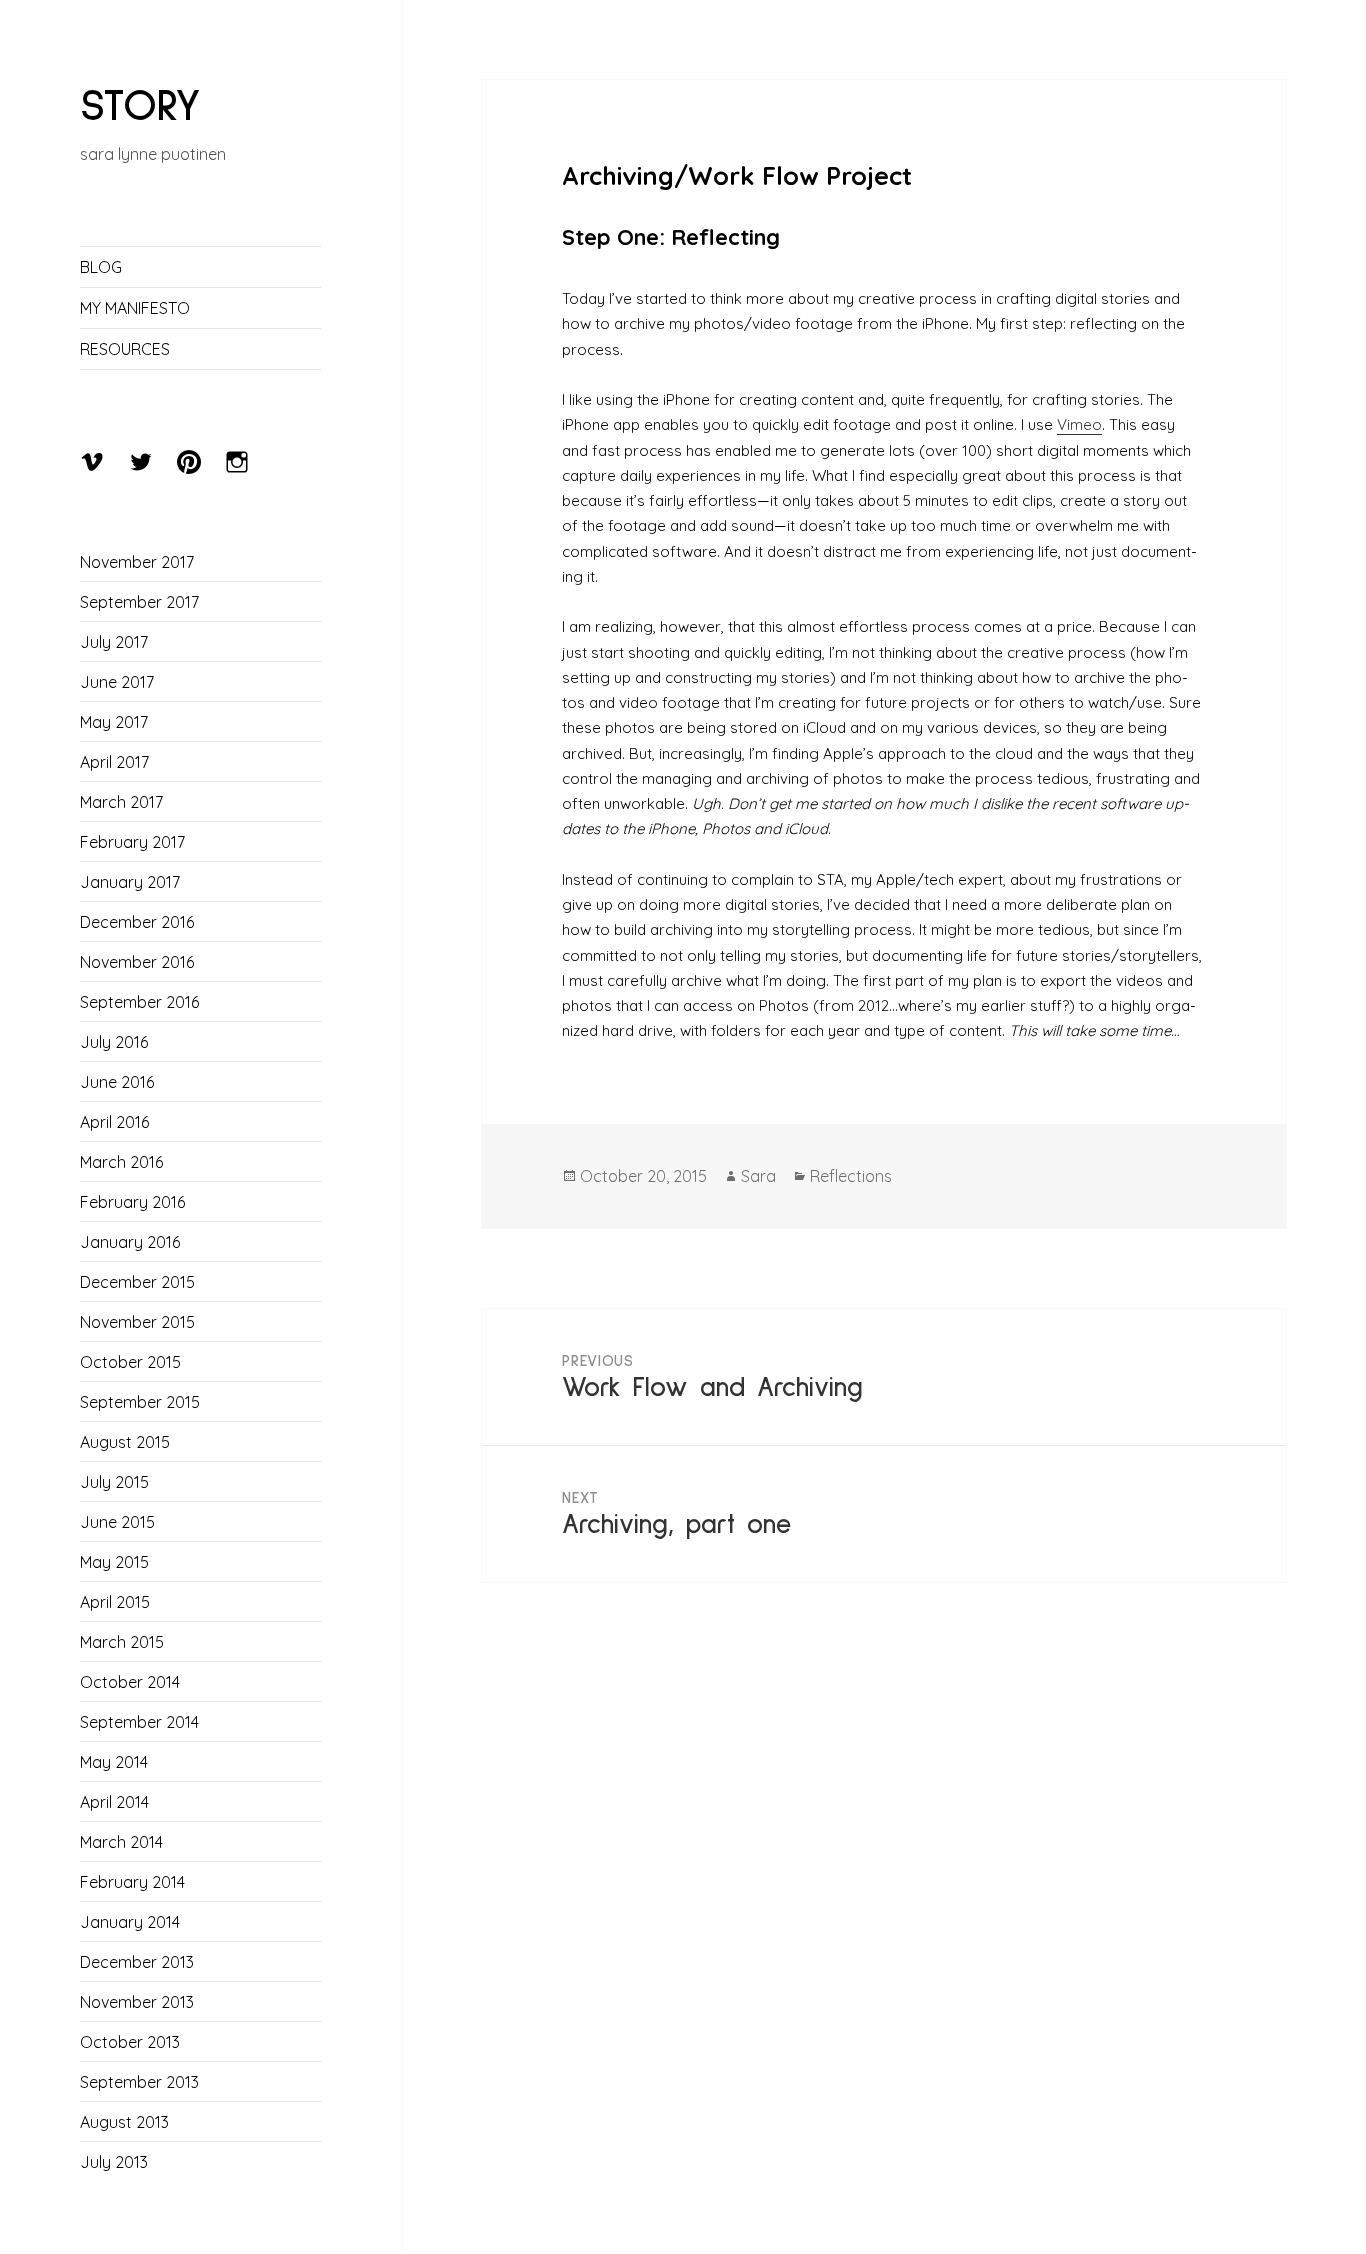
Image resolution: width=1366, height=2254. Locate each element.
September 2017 (139, 602)
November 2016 (137, 962)
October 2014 (130, 1682)
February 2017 (132, 842)
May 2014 (114, 1762)
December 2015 (137, 1282)
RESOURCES (125, 349)
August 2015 (125, 1442)
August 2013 (124, 2122)
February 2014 (132, 1882)
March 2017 (121, 802)
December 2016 (137, 922)
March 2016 (121, 1162)
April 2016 (114, 1122)
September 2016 (139, 1002)
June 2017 (117, 682)
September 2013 (139, 2082)
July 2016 (114, 1042)
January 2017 (130, 882)
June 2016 (117, 1082)
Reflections (851, 1176)
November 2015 (137, 1322)
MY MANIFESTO (135, 308)
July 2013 (114, 2162)
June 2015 (117, 1522)
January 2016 (130, 1242)
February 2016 (132, 1202)
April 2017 (114, 762)
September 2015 (140, 1402)
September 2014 (139, 1722)
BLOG (101, 267)
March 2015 (122, 1642)
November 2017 (137, 562)
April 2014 (114, 1802)
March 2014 (121, 1842)
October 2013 (130, 2042)
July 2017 (114, 642)
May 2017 (114, 722)
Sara (758, 1176)
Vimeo (1079, 424)
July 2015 (114, 1482)
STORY (140, 106)
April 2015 (115, 1602)
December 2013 (137, 1962)
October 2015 (130, 1362)
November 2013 (137, 2002)
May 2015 (114, 1562)
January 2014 (130, 1922)
